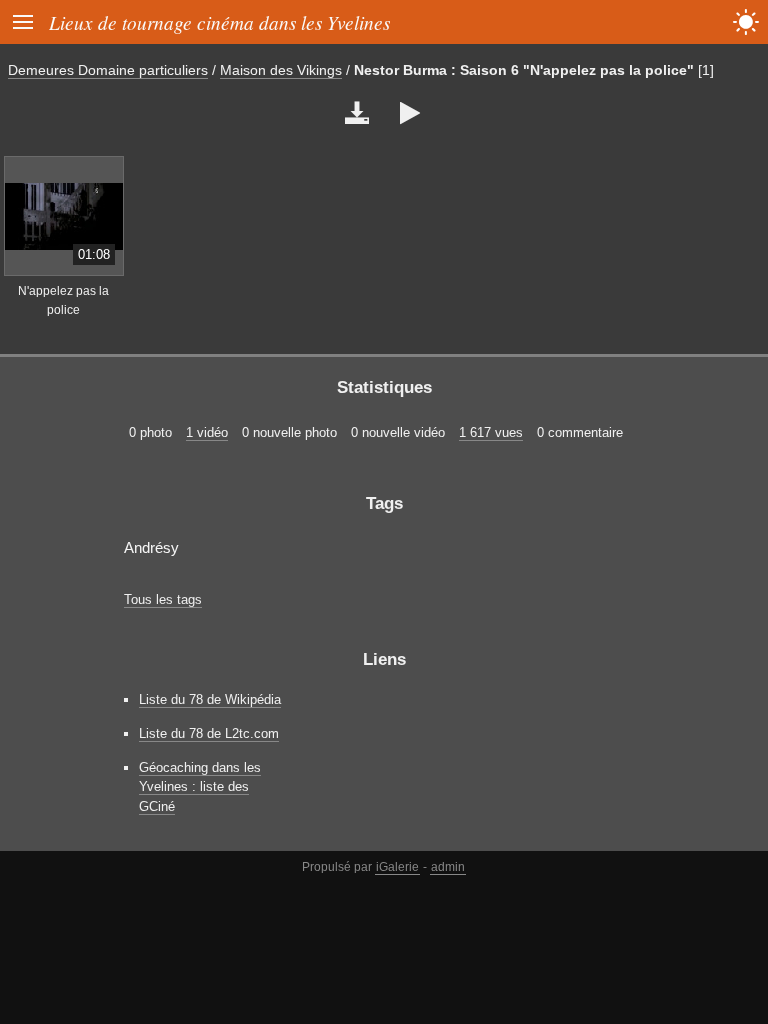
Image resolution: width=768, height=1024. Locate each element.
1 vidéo (207, 432)
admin (448, 867)
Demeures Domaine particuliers (108, 70)
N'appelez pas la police (63, 300)
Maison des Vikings (281, 70)
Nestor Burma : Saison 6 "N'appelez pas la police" (524, 70)
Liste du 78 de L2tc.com (209, 733)
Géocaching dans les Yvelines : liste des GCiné (200, 786)
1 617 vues (491, 432)
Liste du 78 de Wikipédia (210, 699)
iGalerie (397, 867)
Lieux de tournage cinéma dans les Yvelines (219, 22)
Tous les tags (163, 599)
